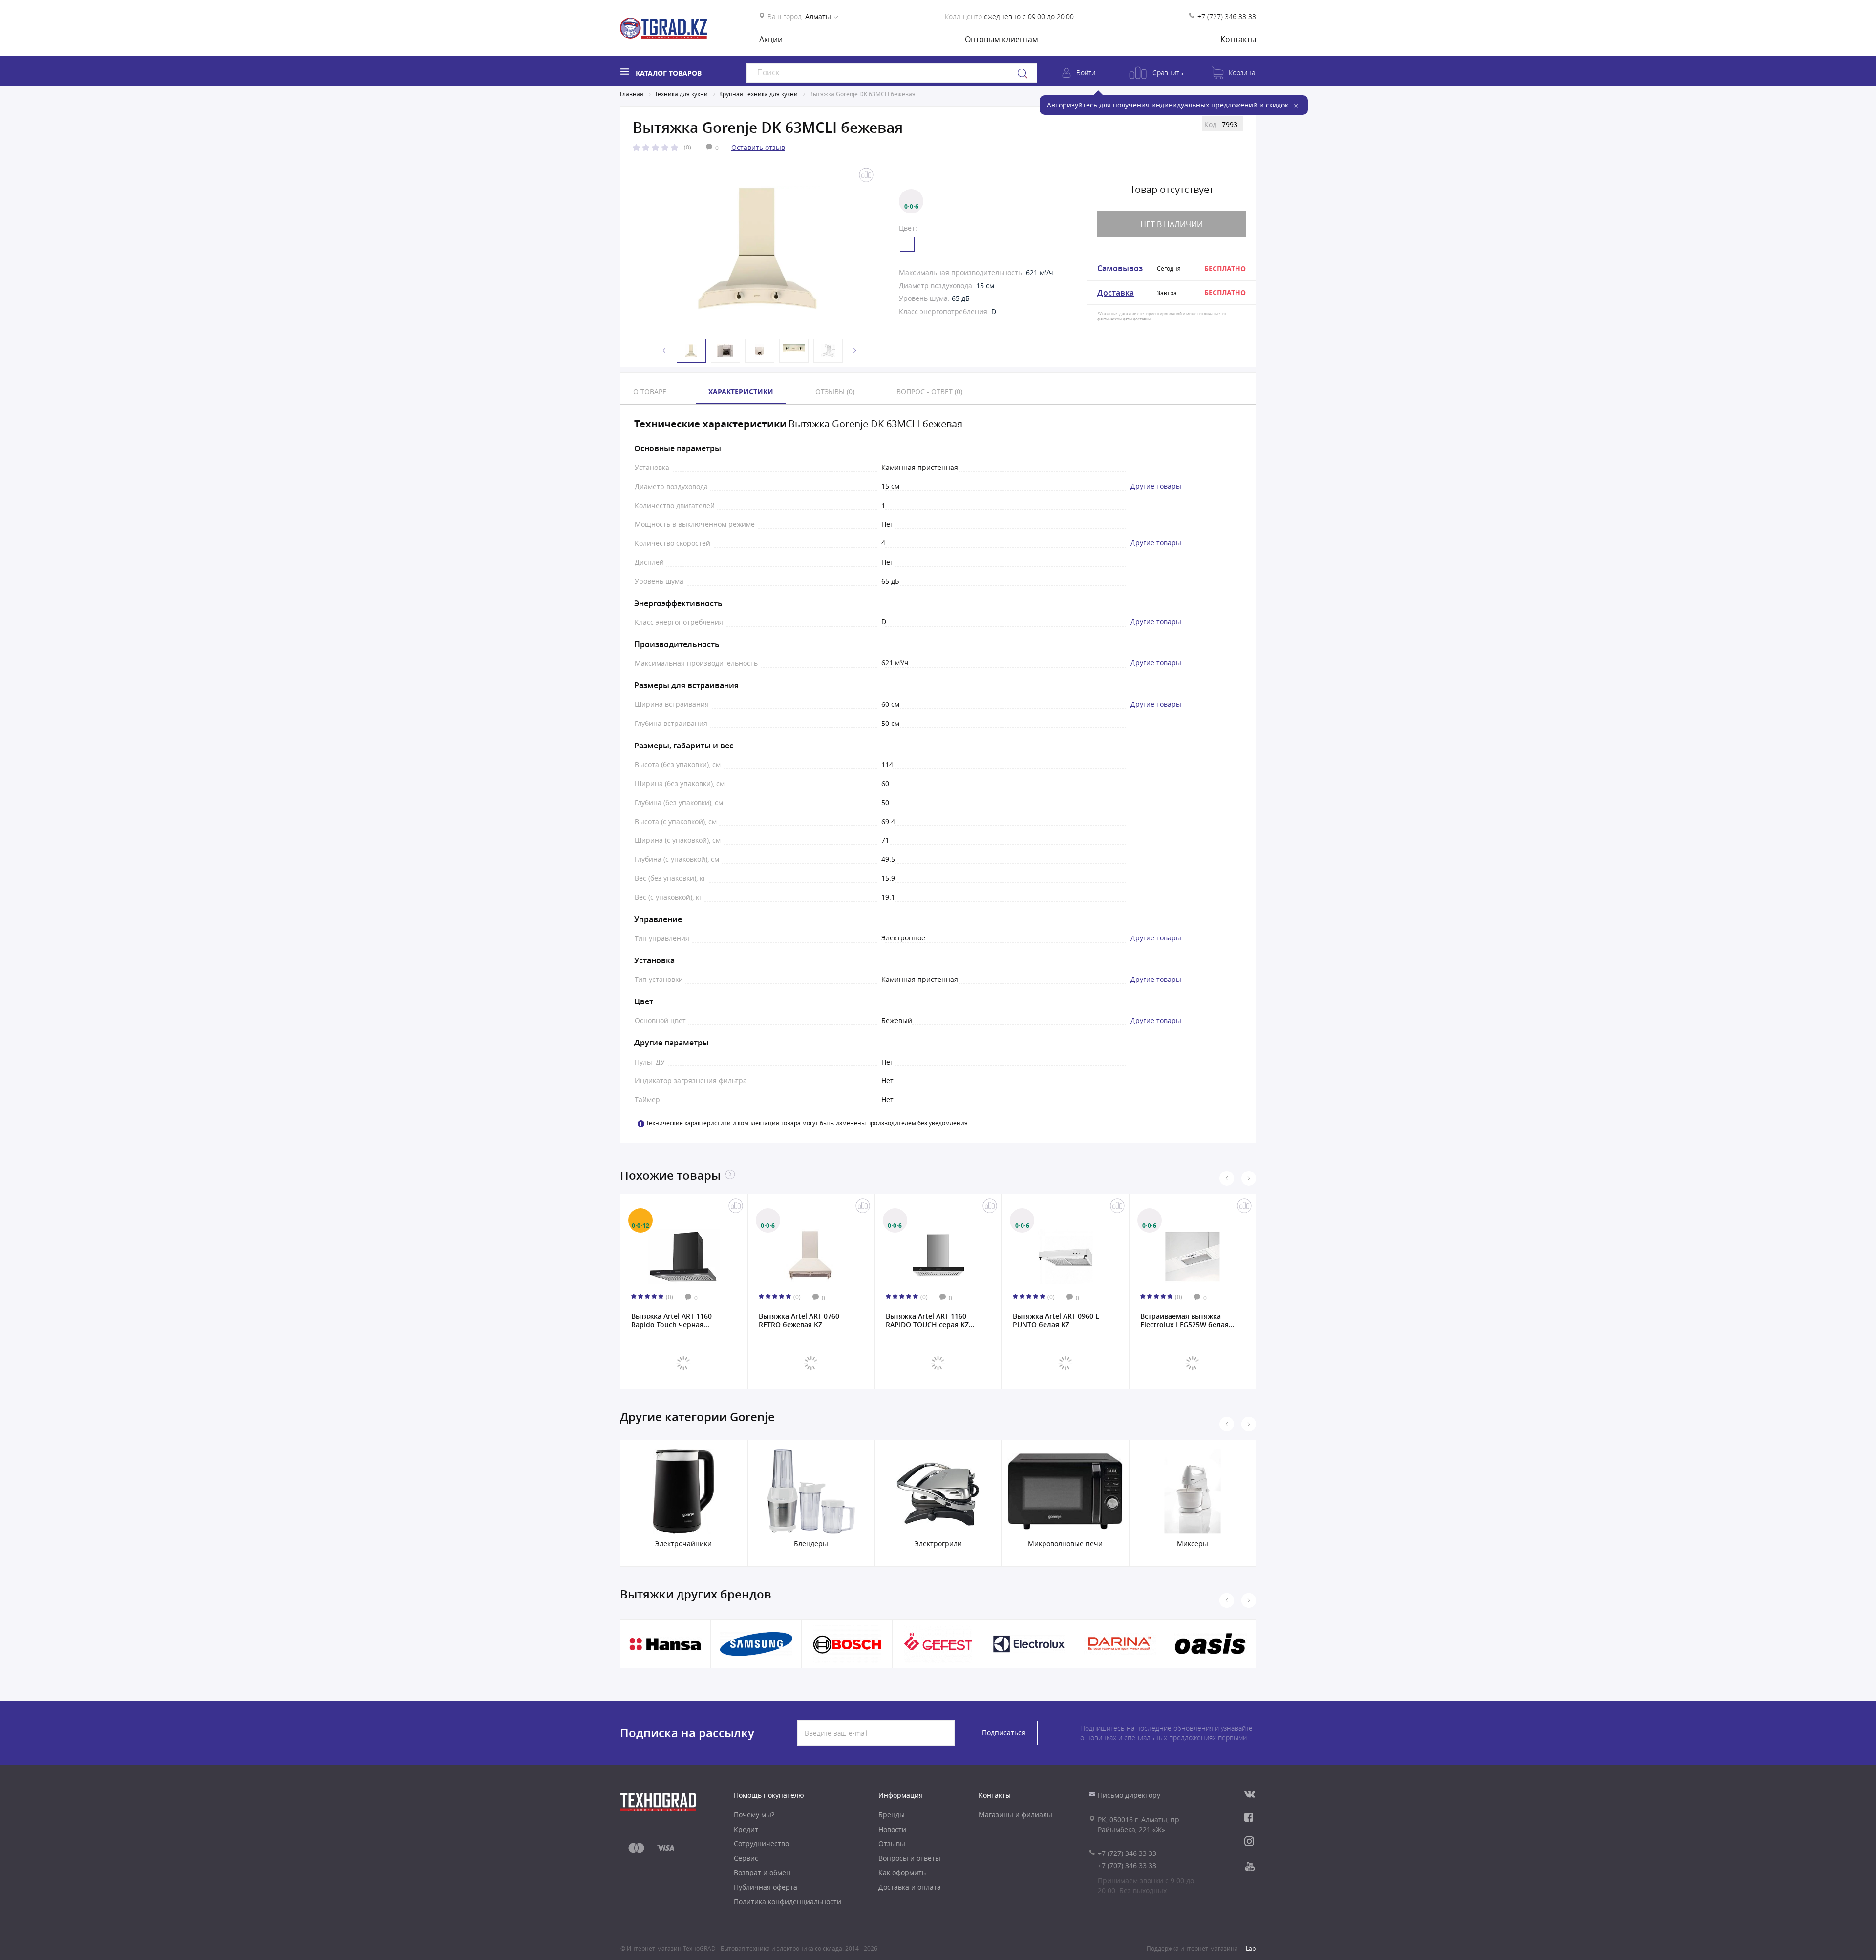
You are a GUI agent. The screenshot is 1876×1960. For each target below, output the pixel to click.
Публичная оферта (766, 1887)
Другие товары (1156, 486)
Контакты (1238, 39)
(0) (688, 147)
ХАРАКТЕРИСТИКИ (741, 392)
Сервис (746, 1858)
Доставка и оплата (910, 1887)
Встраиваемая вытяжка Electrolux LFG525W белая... (1187, 1321)
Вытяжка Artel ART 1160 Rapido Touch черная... (672, 1321)
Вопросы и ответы (909, 1858)
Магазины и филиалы (1015, 1815)
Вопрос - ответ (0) (929, 392)
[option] (757, 249)
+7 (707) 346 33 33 (1127, 1865)
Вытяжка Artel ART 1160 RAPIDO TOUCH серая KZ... (930, 1321)
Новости (892, 1829)
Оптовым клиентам (1002, 39)
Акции (771, 39)
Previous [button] (664, 351)
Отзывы (892, 1843)
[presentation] (1227, 1178)
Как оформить (902, 1872)
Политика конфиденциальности (788, 1902)
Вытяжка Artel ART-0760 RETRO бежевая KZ (799, 1321)
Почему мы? (754, 1815)
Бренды (892, 1815)
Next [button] (855, 351)
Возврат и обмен (762, 1872)
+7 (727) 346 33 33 (1227, 16)
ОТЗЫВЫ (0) (835, 392)
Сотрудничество (761, 1843)
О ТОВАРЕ (650, 392)
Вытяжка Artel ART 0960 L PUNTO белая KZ (1056, 1321)
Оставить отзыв (758, 147)
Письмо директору (1129, 1795)
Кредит (746, 1829)
